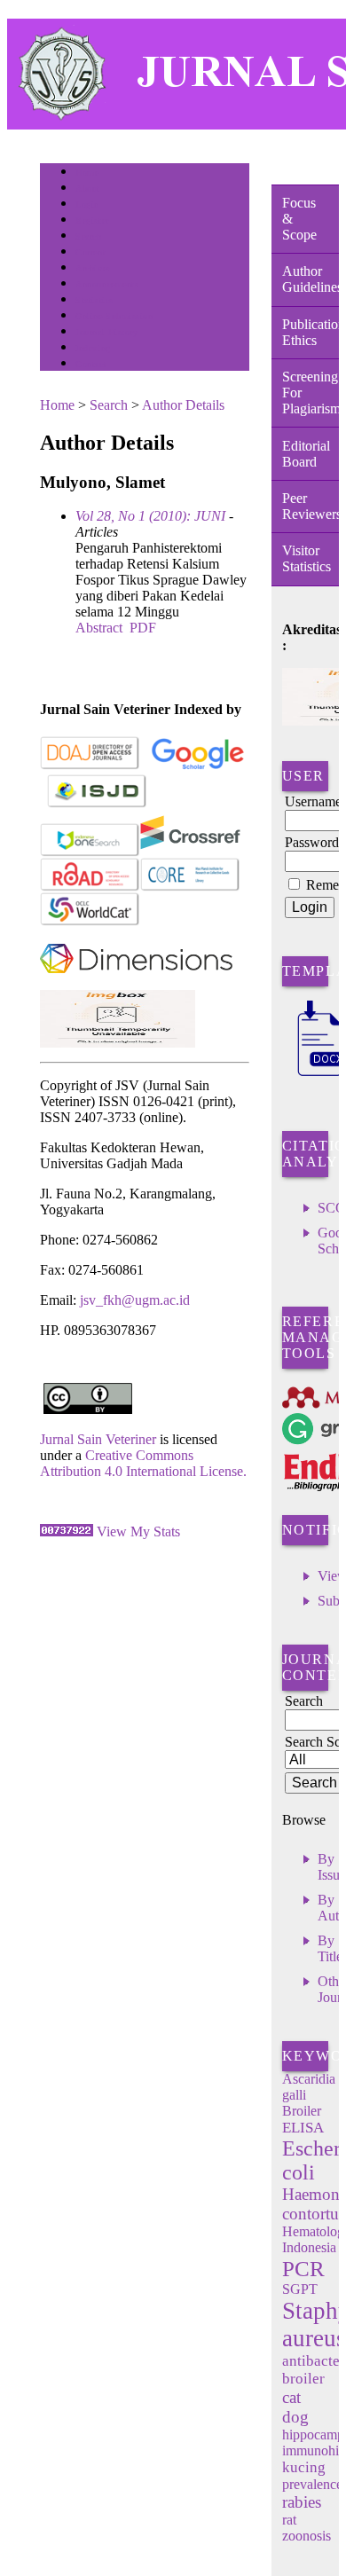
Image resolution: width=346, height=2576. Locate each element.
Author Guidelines (311, 279)
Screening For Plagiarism (311, 393)
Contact (91, 364)
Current (90, 252)
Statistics (94, 300)
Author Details (183, 405)
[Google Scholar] (197, 766)
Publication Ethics (311, 332)
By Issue (332, 1867)
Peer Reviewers (311, 506)
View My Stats (138, 1531)
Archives (93, 268)
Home (87, 173)
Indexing (93, 348)
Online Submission (114, 316)
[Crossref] (190, 853)
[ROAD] (90, 887)
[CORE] (190, 887)
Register (92, 220)
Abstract (99, 628)
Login (87, 204)
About (88, 188)
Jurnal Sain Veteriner (98, 1439)
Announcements (107, 284)
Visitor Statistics (307, 558)
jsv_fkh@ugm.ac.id (135, 1300)
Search (88, 236)
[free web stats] (67, 1531)
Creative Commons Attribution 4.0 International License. (143, 1463)
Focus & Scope (299, 219)
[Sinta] (118, 1043)
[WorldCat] (90, 922)
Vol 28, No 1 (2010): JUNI (150, 516)
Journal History (106, 332)
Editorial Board (306, 454)
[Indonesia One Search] (90, 853)
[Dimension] (136, 985)
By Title (330, 1948)
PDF (143, 628)
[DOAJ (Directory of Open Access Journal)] (90, 766)
